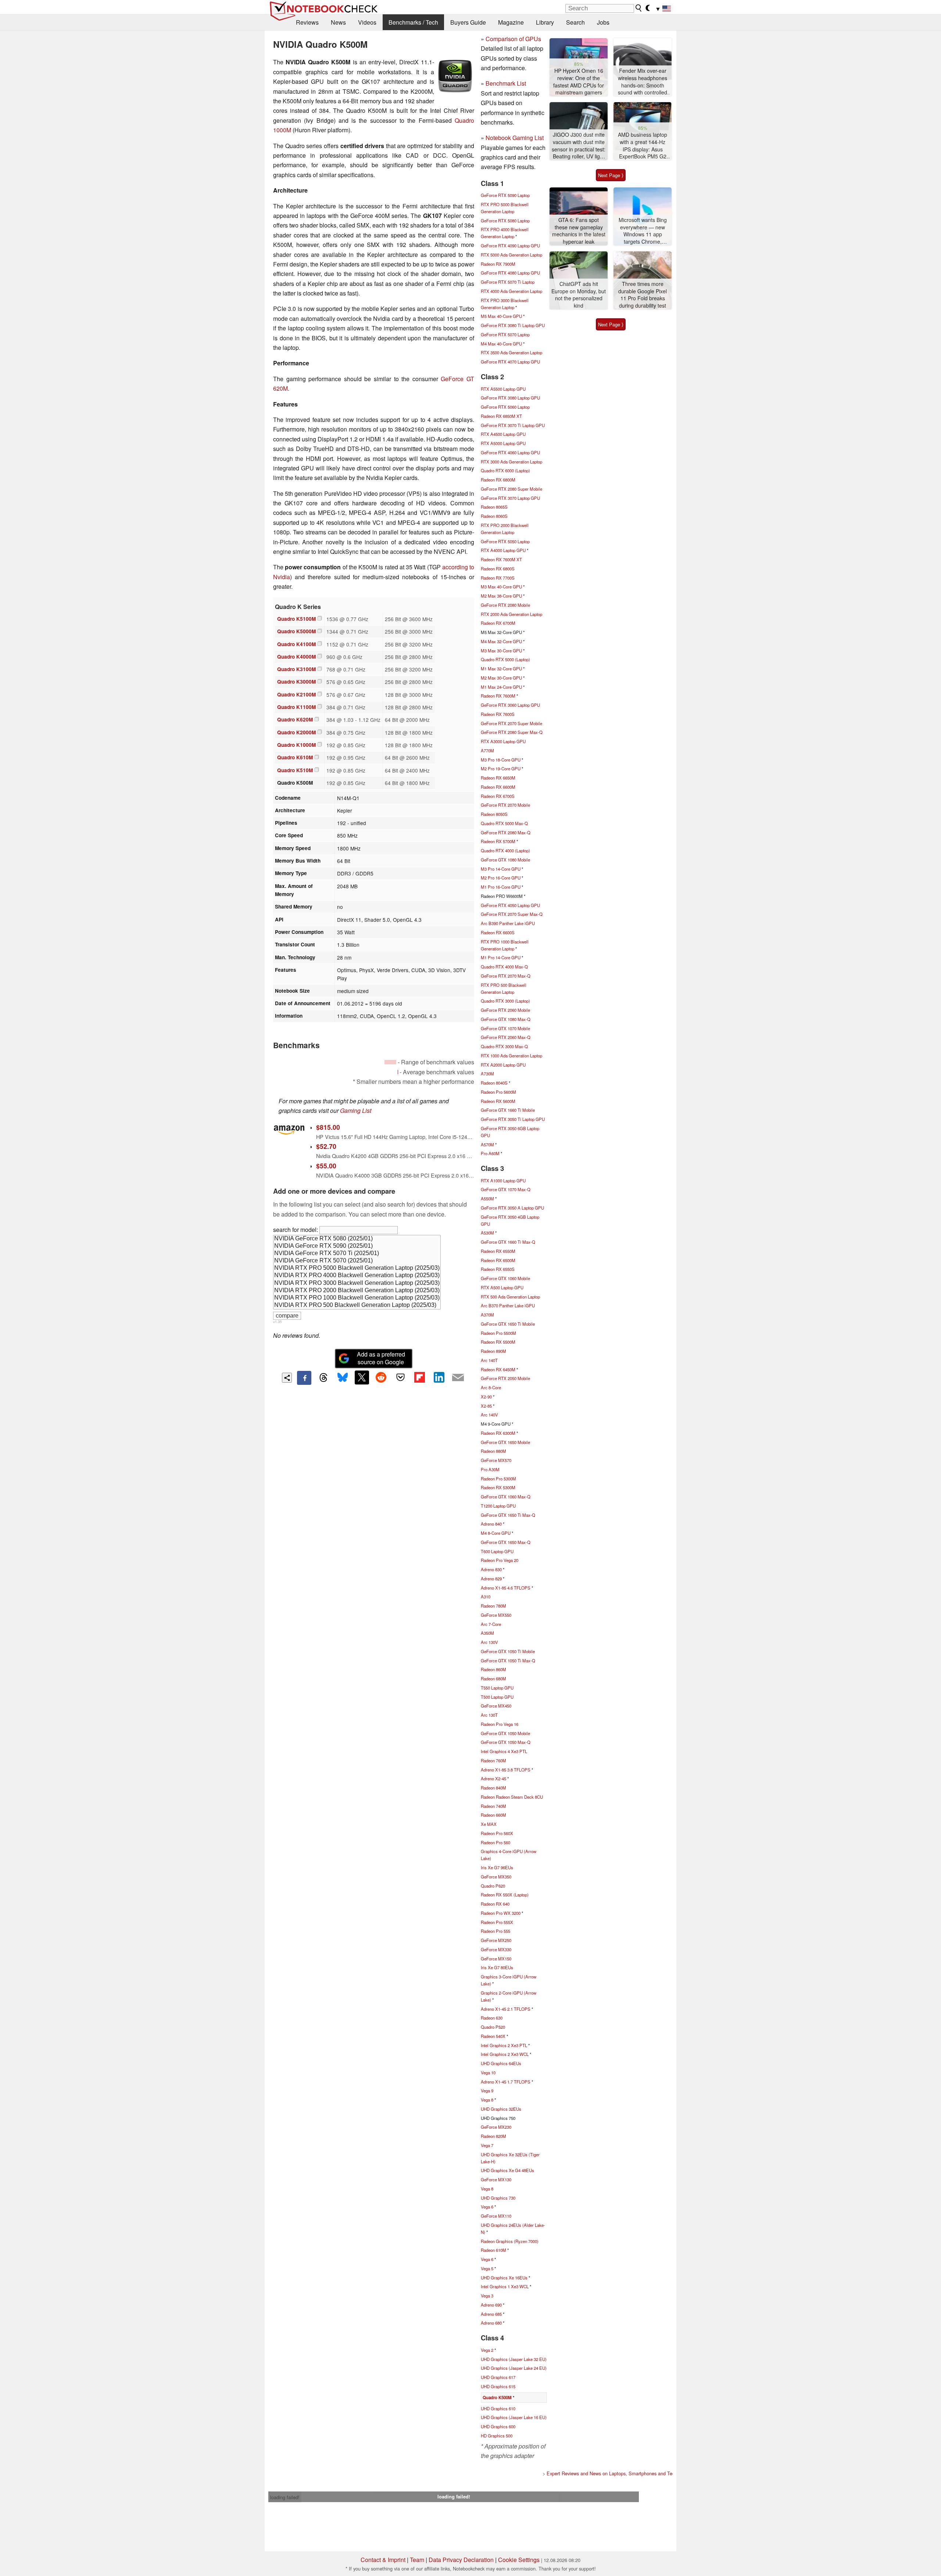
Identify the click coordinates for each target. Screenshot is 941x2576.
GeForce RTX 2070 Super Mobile (511, 723)
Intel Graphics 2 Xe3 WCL (505, 2054)
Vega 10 (488, 2072)
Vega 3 (487, 2296)
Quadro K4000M (296, 657)
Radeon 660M (493, 1815)
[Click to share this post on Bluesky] (343, 1378)
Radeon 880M (493, 1451)
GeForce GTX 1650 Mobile (505, 1442)
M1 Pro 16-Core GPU (501, 887)
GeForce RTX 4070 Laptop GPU (510, 362)
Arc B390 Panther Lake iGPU (508, 923)
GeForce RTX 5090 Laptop (505, 195)
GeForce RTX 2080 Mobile (505, 605)
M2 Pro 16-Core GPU (501, 878)
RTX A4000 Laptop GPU (503, 550)
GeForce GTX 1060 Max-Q (506, 1497)
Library (545, 22)
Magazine (511, 22)
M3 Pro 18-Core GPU (501, 760)
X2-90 (486, 1397)
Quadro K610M (295, 757)
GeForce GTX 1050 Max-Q (506, 1742)
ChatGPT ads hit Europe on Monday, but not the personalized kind (579, 295)
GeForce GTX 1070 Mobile (505, 1028)
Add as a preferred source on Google (381, 1358)
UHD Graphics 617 (498, 2377)
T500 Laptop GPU (497, 1697)
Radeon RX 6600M (498, 787)
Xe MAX (489, 1824)
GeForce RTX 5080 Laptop (505, 221)
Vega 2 (487, 2350)
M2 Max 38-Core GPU (501, 596)
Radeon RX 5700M (498, 841)
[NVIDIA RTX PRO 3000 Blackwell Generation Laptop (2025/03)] (357, 1283)
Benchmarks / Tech (413, 22)
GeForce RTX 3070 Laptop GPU (510, 498)
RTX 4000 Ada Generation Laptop (511, 291)
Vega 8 (487, 2100)
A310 (486, 1597)
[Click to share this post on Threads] (323, 1378)
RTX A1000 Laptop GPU (503, 1180)
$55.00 (326, 1166)
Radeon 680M (493, 1678)
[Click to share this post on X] (362, 1377)
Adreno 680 (491, 2323)
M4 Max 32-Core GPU (501, 641)
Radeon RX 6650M (498, 778)
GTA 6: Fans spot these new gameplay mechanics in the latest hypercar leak (579, 231)
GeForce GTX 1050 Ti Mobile (508, 1651)
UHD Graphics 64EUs (501, 2063)
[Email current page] (458, 1378)
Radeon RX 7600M (498, 696)
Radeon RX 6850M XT (501, 416)
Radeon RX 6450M (498, 1369)
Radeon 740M (493, 1806)
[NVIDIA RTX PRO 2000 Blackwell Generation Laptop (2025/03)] (357, 1291)
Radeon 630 (492, 2018)
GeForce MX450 (496, 1706)
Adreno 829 (491, 1579)
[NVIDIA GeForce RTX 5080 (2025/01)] (357, 1239)
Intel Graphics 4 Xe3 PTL (504, 1751)
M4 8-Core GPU (496, 1533)
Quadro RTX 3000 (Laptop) (505, 1001)
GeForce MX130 (496, 2179)
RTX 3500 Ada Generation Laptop (511, 352)
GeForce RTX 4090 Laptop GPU (510, 246)
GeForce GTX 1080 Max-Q (506, 1019)
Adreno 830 (491, 1569)
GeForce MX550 (496, 1615)
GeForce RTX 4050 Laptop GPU (510, 905)
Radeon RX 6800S (498, 569)
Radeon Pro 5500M (498, 1333)
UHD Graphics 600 (498, 2426)
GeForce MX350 (496, 1877)
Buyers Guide (468, 22)
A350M (487, 1633)
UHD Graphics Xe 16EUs (504, 2278)
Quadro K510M (295, 770)
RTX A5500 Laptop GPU (503, 389)
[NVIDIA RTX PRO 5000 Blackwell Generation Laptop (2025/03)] (357, 1268)
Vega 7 (487, 2145)
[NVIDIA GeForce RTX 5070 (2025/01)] (357, 1261)
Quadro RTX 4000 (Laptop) (505, 850)
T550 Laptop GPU (497, 1688)
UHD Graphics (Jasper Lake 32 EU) (514, 2359)
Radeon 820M (493, 2136)
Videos (367, 22)
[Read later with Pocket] (400, 1377)
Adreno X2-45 (493, 1778)
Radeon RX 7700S (498, 578)
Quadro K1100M (296, 707)
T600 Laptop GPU (497, 1551)
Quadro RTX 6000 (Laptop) (505, 470)
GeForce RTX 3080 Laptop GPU (510, 398)
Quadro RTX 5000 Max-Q (504, 823)
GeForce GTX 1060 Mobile (505, 1278)
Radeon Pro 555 (495, 1931)
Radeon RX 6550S (498, 1269)
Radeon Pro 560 (495, 1842)
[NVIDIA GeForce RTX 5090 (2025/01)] (357, 1246)
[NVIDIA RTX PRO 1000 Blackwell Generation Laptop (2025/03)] (357, 1298)
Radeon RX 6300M (498, 1433)
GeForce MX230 (496, 2127)
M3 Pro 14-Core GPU (501, 869)
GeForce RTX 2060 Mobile (505, 1010)
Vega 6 (487, 2207)
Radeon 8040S (494, 1083)
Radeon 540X (493, 2036)
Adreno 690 (491, 2305)
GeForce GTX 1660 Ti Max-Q (508, 1242)
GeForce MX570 (496, 1460)
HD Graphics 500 (497, 2436)
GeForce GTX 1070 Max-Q (506, 1189)
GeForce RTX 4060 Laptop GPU (510, 452)
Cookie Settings (519, 2560)
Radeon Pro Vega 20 (500, 1560)
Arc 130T (489, 1715)
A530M (487, 1233)
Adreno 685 (491, 2314)
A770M (487, 750)
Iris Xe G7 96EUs (497, 1867)
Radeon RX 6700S (498, 796)
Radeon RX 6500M (498, 1260)
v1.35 (277, 1322)
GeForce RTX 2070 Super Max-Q (512, 914)
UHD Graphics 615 (498, 2386)
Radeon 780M (493, 1606)
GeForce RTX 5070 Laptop (505, 334)
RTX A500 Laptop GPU (502, 1287)
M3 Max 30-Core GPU (501, 651)
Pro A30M (490, 1469)
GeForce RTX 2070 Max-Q (506, 976)
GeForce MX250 (496, 1940)
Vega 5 (487, 2268)
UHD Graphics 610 (498, 2408)
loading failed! (285, 2497)
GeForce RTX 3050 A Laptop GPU (512, 1208)
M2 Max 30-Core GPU (501, 678)
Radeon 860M (493, 1669)
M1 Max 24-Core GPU (501, 687)
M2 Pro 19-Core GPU (501, 768)
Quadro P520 (493, 2027)
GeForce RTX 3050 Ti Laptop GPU (513, 1119)
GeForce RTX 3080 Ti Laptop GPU (513, 325)
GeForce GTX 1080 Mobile (505, 860)
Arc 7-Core (491, 1624)
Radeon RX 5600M (498, 1101)
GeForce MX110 (496, 2216)
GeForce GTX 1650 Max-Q (506, 1542)
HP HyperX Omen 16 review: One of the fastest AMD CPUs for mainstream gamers (579, 82)
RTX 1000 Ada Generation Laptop (511, 1056)
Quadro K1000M (296, 745)
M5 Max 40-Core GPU (501, 316)
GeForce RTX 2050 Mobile (505, 1378)
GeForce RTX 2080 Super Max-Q (512, 732)
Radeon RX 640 (495, 1904)
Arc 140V (489, 1415)
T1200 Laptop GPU (498, 1506)
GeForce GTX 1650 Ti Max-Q (508, 1515)
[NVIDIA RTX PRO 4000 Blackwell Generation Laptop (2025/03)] (357, 1276)
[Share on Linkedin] (439, 1377)
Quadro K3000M (296, 682)
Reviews (307, 22)
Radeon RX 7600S (498, 714)
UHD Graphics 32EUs (501, 2109)
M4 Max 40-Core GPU (501, 344)
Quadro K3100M (296, 669)
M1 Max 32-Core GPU (501, 669)
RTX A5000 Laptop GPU (503, 443)
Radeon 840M (493, 1788)
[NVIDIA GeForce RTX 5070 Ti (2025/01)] (357, 1254)
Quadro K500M (497, 2398)
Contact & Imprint (383, 2560)
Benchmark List (506, 83)
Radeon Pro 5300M (498, 1479)
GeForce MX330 (496, 1949)
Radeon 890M (493, 1351)
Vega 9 (487, 2090)
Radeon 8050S (494, 814)
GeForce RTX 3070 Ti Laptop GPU (513, 425)
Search (575, 22)
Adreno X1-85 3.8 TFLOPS (506, 1770)
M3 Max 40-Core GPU (501, 587)
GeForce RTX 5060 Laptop (505, 407)
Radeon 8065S (494, 507)
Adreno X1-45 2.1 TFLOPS (506, 2009)
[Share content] (287, 1378)
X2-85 (486, 1406)
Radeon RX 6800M (498, 480)
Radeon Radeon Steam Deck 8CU (512, 1797)
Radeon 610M (493, 2250)
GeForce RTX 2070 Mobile (505, 805)
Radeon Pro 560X (497, 1833)
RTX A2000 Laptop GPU (503, 1065)
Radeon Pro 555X (497, 1922)
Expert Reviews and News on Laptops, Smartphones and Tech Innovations (625, 2473)
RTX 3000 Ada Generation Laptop (511, 462)
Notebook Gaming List (515, 138)
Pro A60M (490, 1153)
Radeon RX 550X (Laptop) (505, 1895)
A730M (487, 1074)
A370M (487, 1315)
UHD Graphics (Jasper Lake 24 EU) (514, 2368)
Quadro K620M (295, 719)
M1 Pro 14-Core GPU (501, 957)
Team (417, 2560)
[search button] (639, 8)
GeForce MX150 (496, 1959)
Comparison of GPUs (513, 39)
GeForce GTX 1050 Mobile (505, 1733)
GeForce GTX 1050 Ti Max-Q (508, 1660)
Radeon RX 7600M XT (501, 559)
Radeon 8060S (494, 516)
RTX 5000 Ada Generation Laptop (511, 255)
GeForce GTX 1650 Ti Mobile (508, 1324)
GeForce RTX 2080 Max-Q (506, 832)
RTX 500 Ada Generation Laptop (510, 1297)
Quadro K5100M (296, 619)
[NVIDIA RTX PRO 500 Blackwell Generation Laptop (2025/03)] (357, 1305)
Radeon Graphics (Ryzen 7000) (510, 2241)
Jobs (603, 22)
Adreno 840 (491, 1524)
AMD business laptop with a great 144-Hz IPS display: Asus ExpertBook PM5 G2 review (643, 146)
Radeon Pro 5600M (498, 1092)
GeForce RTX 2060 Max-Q (506, 1037)
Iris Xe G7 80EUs (497, 1967)
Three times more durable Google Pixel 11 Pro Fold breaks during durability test (643, 295)
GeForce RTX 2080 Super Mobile (511, 489)
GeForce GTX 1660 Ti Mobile (508, 1110)
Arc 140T (489, 1360)
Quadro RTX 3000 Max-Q (504, 1046)
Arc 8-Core (491, 1387)
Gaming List (356, 1110)
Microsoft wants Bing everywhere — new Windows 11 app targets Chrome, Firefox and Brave (643, 231)
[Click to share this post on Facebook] (304, 1378)
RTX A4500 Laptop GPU (503, 434)
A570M (487, 1144)
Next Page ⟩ (611, 175)
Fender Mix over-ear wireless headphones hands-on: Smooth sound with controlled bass (643, 82)
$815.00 (328, 1127)
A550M (487, 1199)
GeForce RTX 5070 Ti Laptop (508, 282)
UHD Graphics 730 (498, 2198)
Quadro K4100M (296, 644)
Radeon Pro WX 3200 (501, 1913)
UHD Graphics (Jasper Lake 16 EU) (514, 2417)
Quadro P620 (493, 1886)
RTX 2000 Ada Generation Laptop (511, 614)
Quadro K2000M (296, 732)
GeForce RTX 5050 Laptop (505, 541)
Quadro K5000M (296, 631)
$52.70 (326, 1146)
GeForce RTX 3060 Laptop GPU (510, 705)
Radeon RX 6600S (498, 932)
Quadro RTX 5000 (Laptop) (505, 659)
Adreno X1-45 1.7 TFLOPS (506, 2082)
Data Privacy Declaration (461, 2560)
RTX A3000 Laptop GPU (503, 741)
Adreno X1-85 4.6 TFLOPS (506, 1588)
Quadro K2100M (296, 694)
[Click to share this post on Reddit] (381, 1377)
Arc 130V (489, 1642)
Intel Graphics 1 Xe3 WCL (505, 2286)
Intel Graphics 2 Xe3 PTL (504, 2045)
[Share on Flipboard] (419, 1377)
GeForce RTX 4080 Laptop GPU (510, 273)
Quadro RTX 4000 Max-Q (504, 967)
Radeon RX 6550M (498, 1251)
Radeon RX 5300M (498, 1487)
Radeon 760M (493, 1760)
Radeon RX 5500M (498, 1342)
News (338, 22)
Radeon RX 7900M (498, 264)
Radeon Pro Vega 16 (500, 1724)
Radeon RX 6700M (498, 623)
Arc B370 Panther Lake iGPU (508, 1305)
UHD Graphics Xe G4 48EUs (507, 2170)
